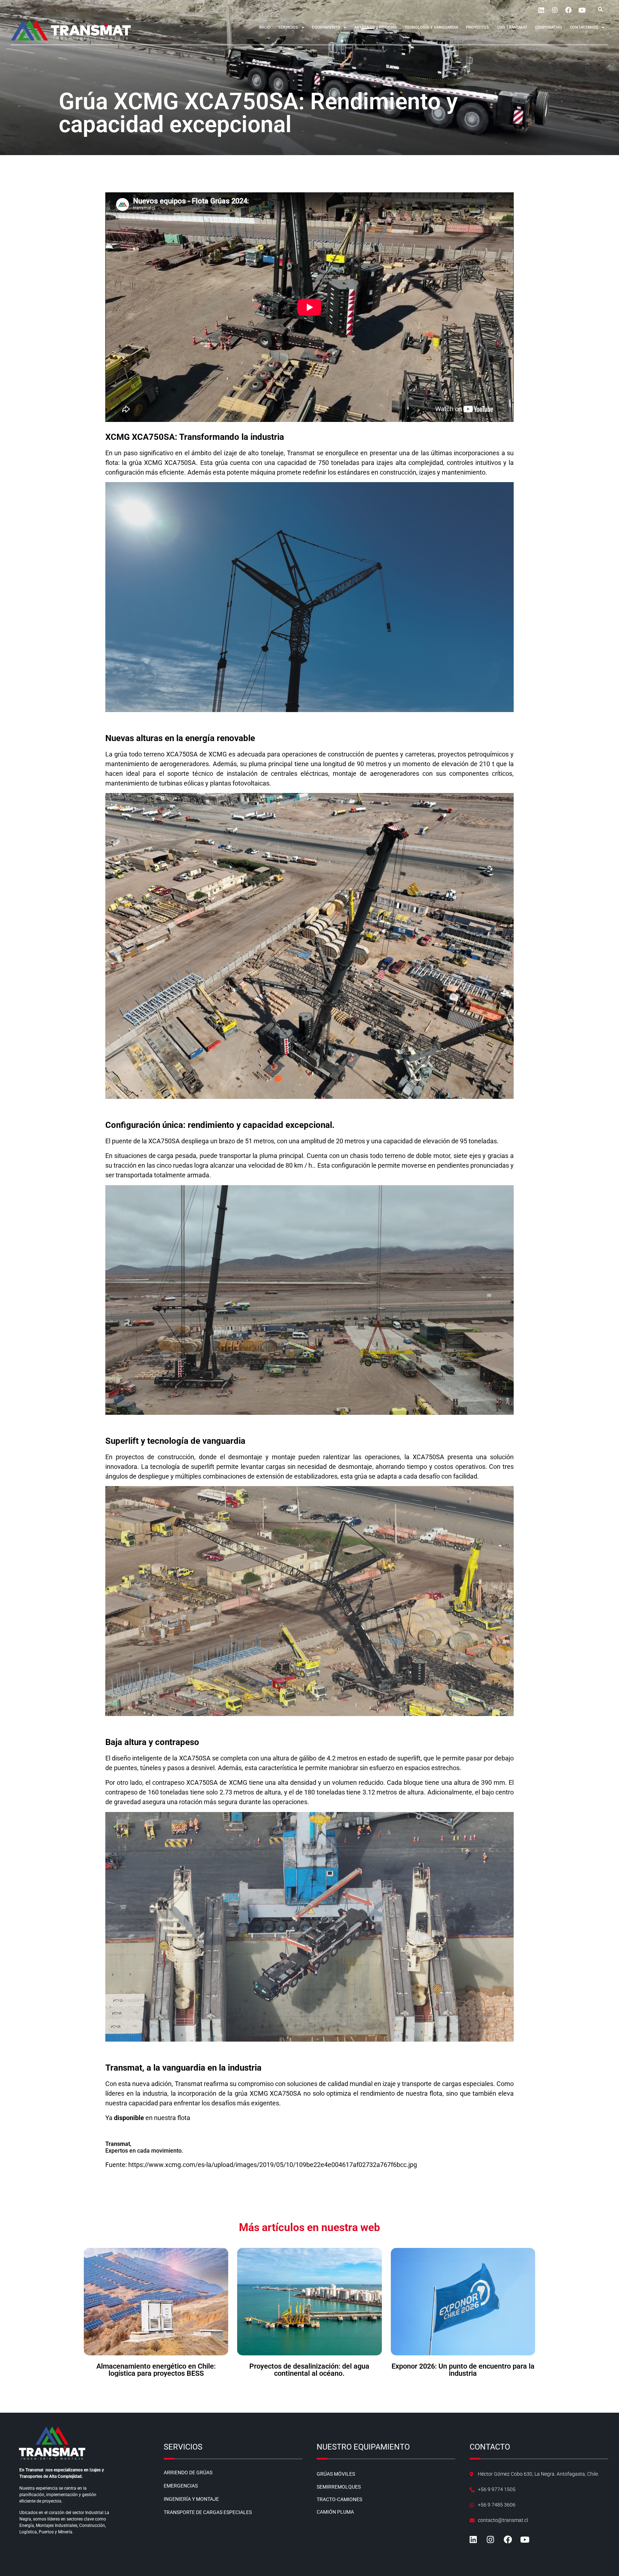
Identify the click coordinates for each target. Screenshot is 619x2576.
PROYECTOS (478, 27)
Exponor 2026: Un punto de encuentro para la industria (463, 2370)
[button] (600, 9)
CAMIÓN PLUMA (335, 2512)
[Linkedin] (541, 10)
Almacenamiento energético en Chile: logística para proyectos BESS (156, 2370)
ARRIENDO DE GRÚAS (188, 2472)
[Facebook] (568, 10)
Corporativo (549, 27)
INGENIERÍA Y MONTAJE (191, 2499)
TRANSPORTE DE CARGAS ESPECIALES (208, 2512)
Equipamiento (326, 27)
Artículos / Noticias (376, 27)
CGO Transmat (512, 27)
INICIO (265, 27)
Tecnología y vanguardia (431, 27)
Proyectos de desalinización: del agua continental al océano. (309, 2370)
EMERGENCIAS (181, 2486)
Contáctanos (584, 27)
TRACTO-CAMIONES (339, 2499)
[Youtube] (582, 10)
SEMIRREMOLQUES (339, 2487)
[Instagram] (555, 10)
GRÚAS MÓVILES (336, 2474)
